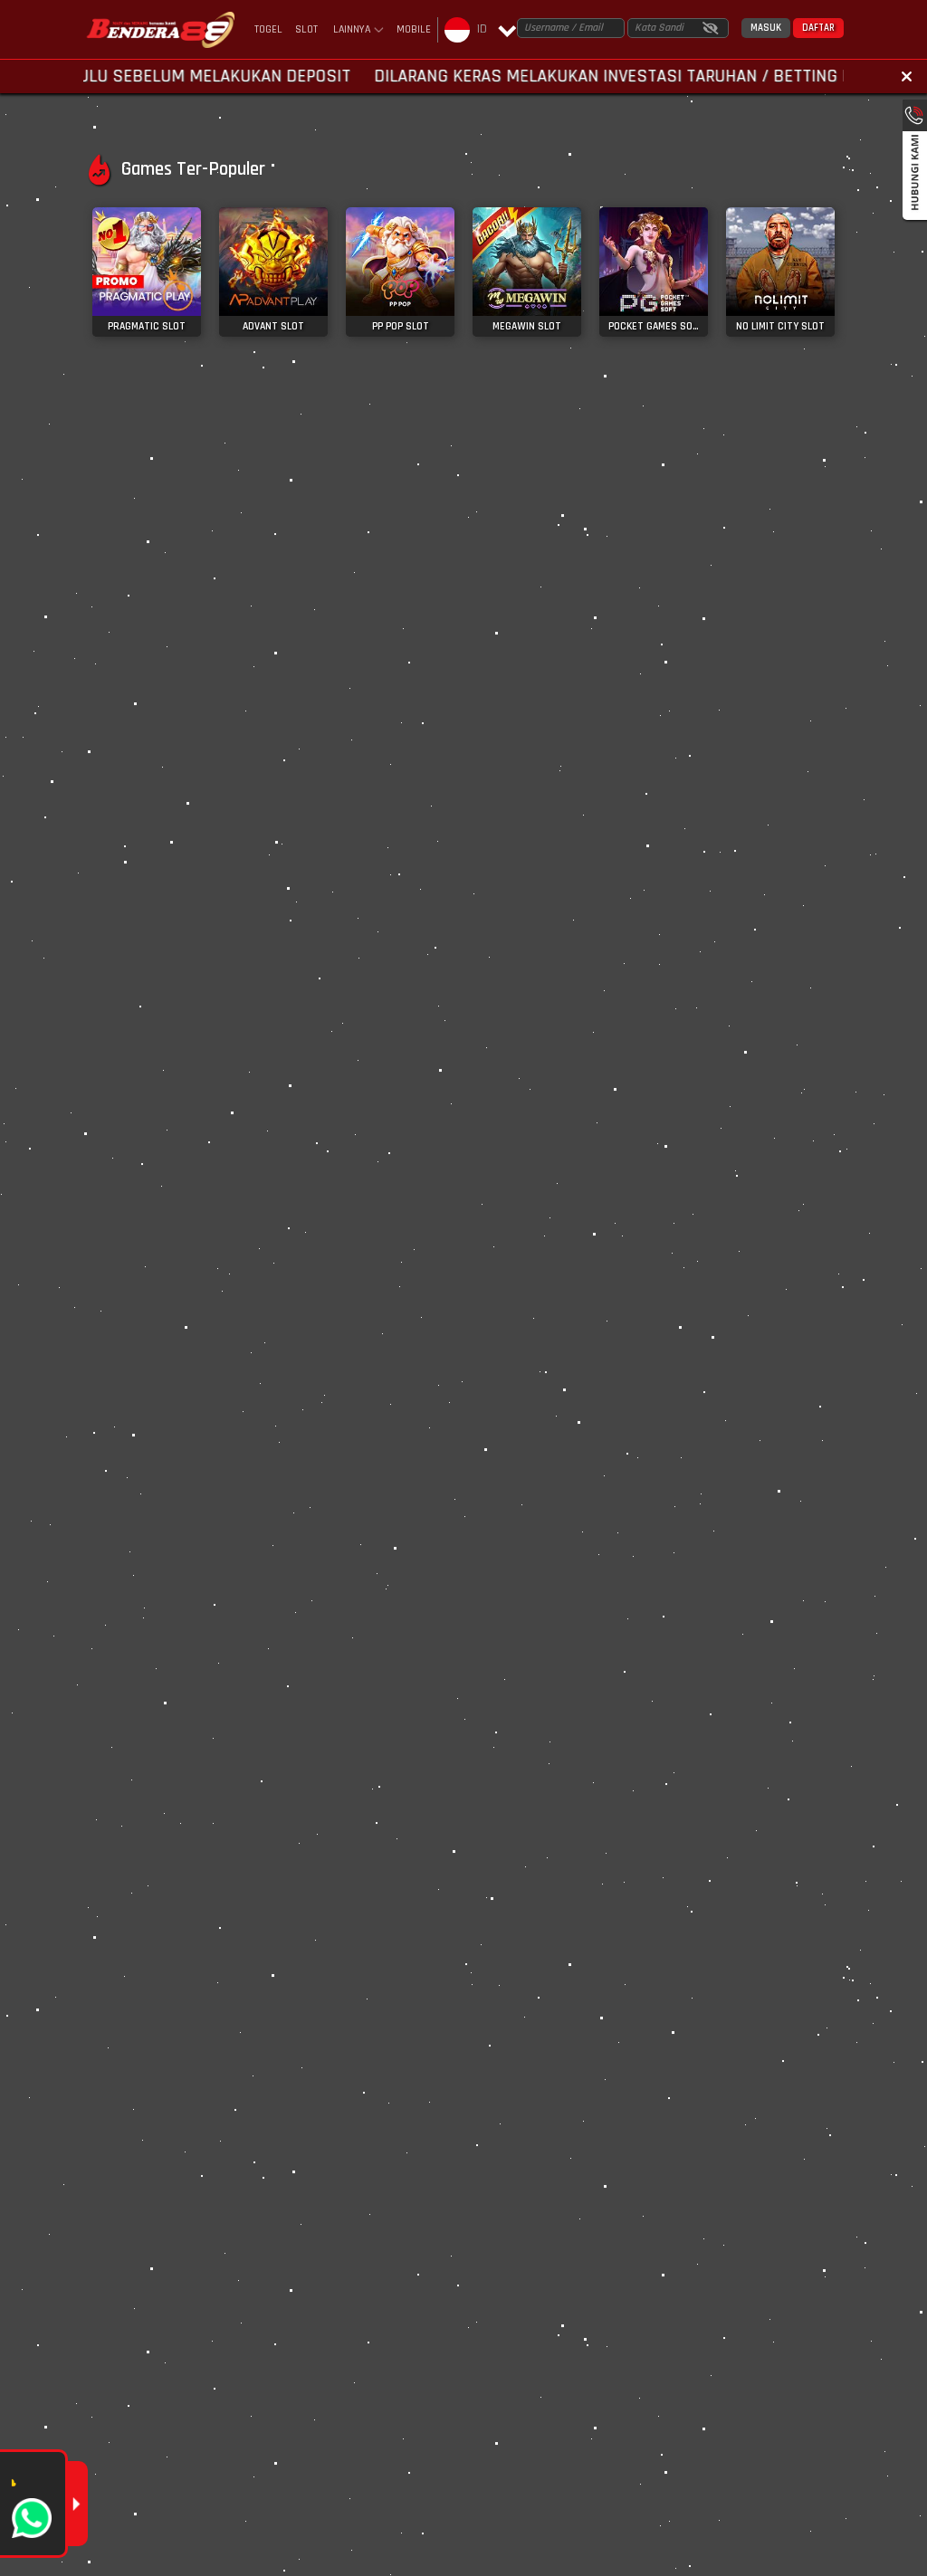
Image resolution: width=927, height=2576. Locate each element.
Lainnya (352, 30)
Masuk (766, 28)
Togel (268, 29)
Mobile (414, 29)
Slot (306, 29)
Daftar (818, 28)
